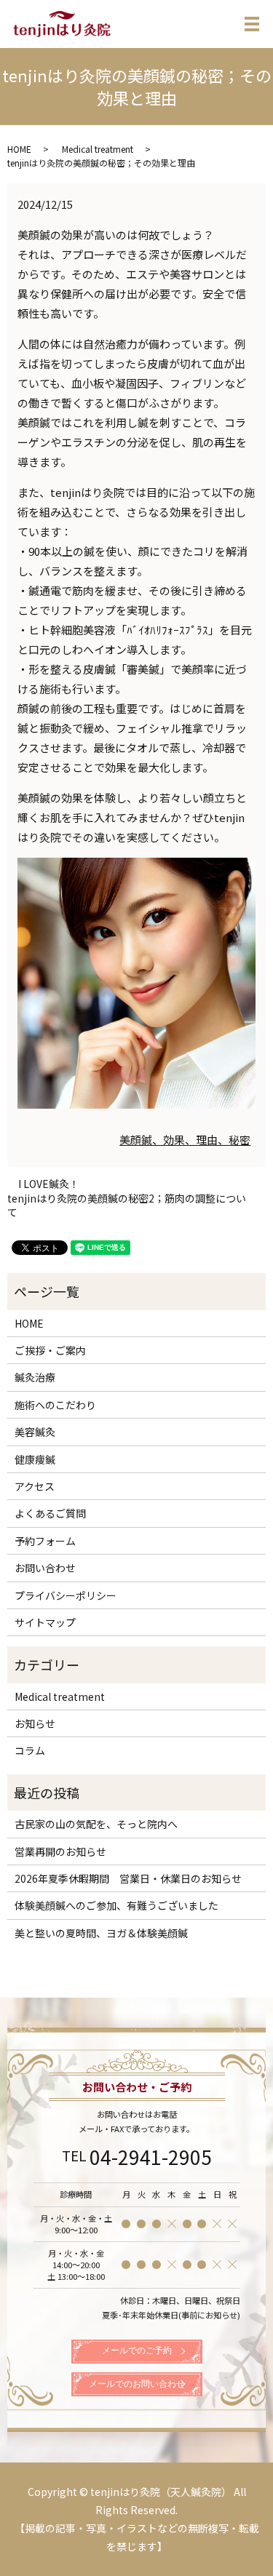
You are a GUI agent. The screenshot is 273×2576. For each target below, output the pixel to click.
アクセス (35, 1486)
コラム (30, 1750)
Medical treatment (98, 149)
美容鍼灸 (35, 1432)
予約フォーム (45, 1541)
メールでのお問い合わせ (137, 2384)
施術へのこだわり (55, 1405)
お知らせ (35, 1723)
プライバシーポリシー (66, 1595)
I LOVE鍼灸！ (49, 1184)
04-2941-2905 (151, 2157)
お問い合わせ (45, 1568)
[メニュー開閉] (252, 24)
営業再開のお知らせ (60, 1851)
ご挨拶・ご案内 (50, 1350)
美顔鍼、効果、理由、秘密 (185, 1140)
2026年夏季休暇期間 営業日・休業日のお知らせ (128, 1878)
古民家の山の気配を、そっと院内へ (96, 1824)
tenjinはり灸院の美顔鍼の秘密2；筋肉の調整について (127, 1206)
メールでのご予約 (137, 2350)
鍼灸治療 (35, 1377)
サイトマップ (45, 1622)
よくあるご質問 (50, 1513)
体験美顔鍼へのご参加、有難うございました (116, 1905)
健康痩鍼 (35, 1459)
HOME (19, 149)
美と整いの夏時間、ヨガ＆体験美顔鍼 (101, 1933)
